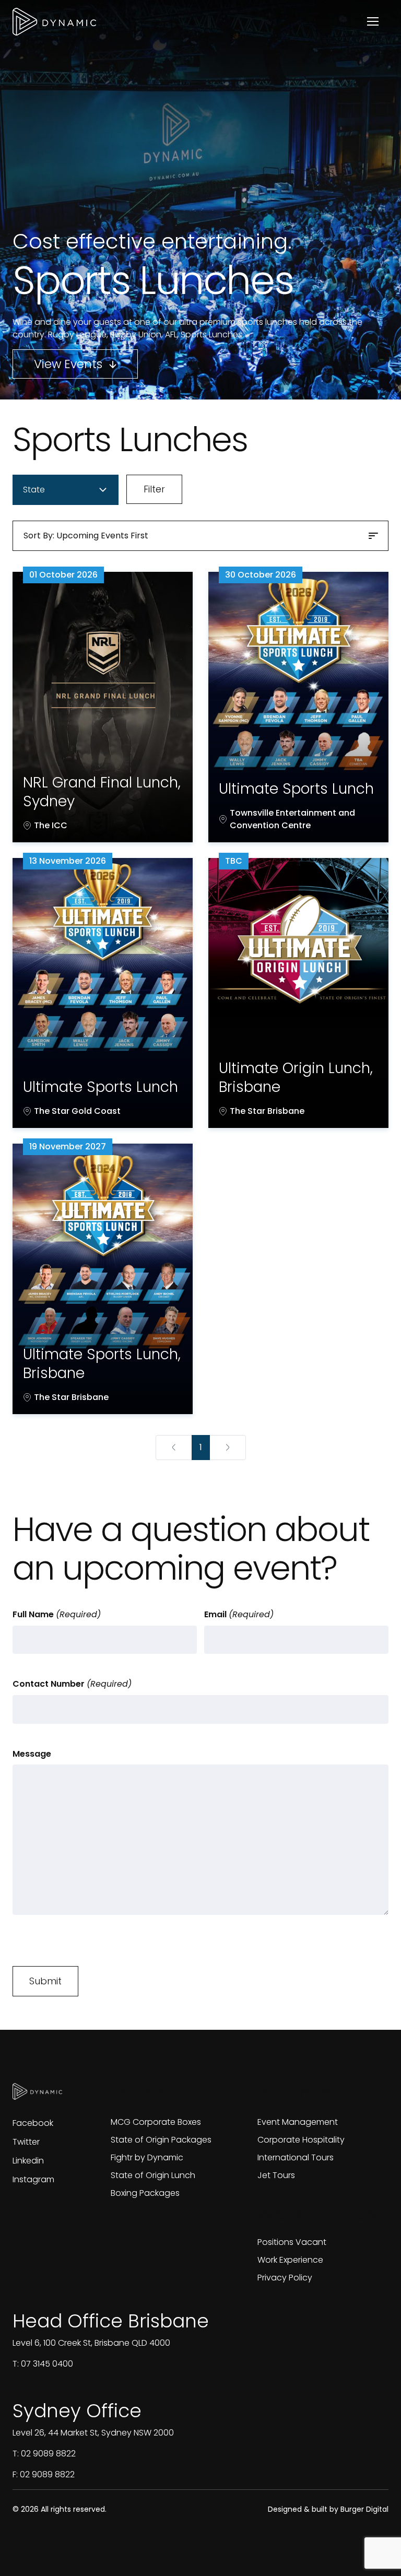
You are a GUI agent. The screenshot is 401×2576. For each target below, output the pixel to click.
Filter (154, 489)
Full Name (57, 1614)
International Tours (296, 2157)
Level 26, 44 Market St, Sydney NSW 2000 (93, 2433)
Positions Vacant (292, 2242)
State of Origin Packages (161, 2140)
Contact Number (72, 1684)
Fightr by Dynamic (147, 2157)
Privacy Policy (285, 2278)
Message (32, 1754)
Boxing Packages (145, 2193)
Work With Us (317, 2213)
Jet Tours (276, 2175)
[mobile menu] (373, 21)
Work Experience (290, 2260)
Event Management (298, 2122)
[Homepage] (54, 22)
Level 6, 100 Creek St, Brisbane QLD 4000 (91, 2343)
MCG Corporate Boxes (156, 2122)
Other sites (161, 2093)
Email (239, 1614)
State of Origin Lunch (153, 2175)
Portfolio (295, 2093)
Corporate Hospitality (301, 2140)
